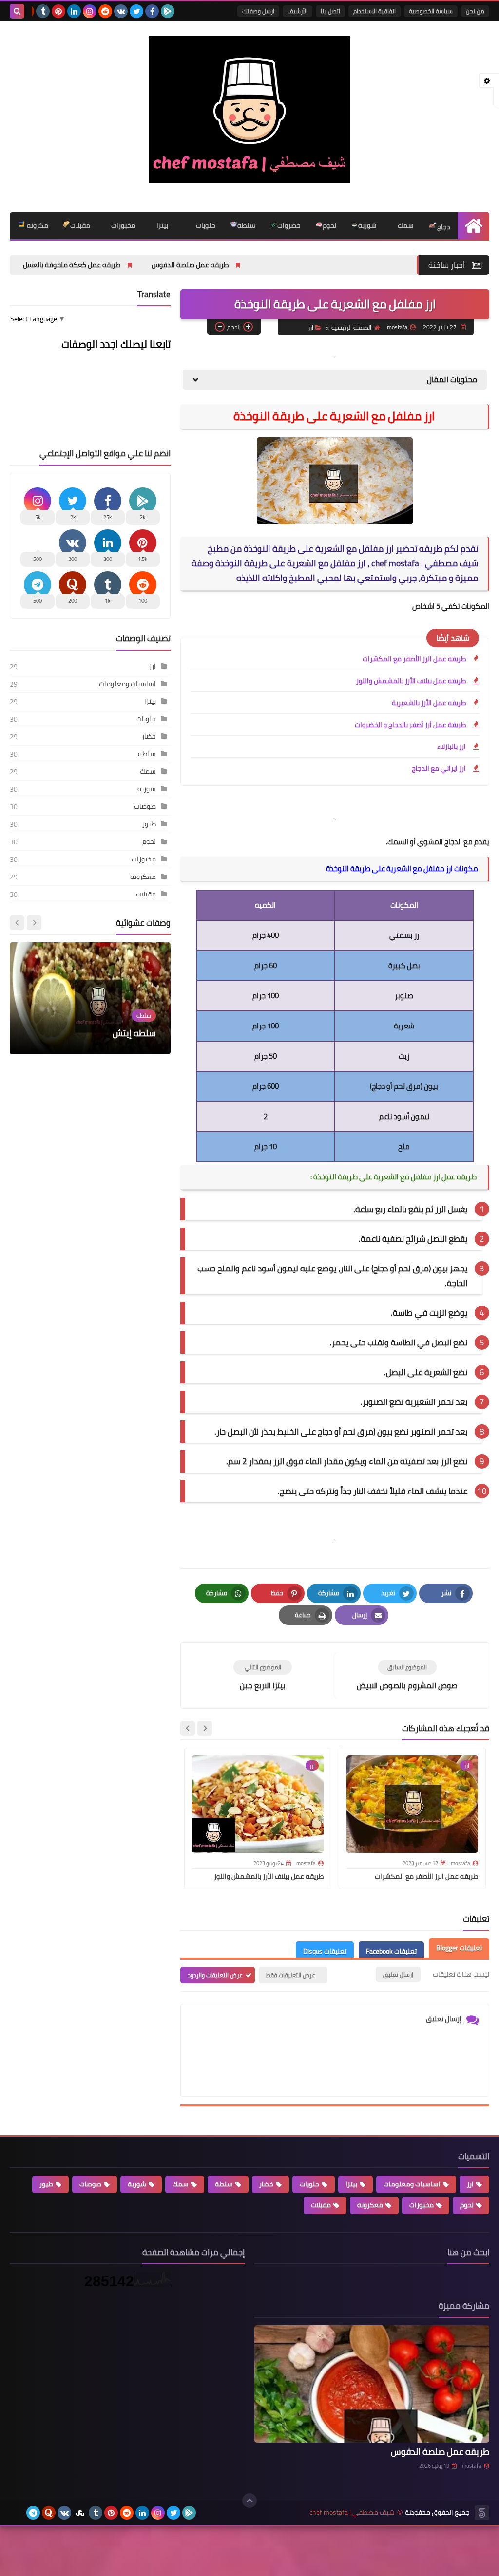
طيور (149, 824)
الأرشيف (297, 11)
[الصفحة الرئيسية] (473, 226)
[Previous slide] (34, 923)
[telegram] (33, 2513)
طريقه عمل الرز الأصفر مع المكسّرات (414, 659)
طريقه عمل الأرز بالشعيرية (429, 703)
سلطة (246, 225)
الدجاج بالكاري (131, 1033)
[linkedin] (74, 11)
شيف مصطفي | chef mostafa (352, 2512)
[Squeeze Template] (482, 2513)
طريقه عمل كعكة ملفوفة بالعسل (157, 265)
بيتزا (162, 225)
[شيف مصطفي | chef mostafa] (249, 109)
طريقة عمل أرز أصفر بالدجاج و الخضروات (410, 725)
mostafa (472, 2466)
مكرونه (37, 225)
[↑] (249, 2501)
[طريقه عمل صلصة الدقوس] (372, 2384)
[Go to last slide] (205, 1728)
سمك (405, 225)
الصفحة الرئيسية (351, 327)
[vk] (121, 11)
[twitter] (136, 11)
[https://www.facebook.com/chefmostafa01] (18, 2513)
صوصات (145, 806)
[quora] (49, 2513)
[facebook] (152, 11)
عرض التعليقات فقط (291, 1975)
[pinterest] (58, 11)
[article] (263, 1675)
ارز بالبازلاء (451, 747)
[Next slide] (188, 1728)
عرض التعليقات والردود (215, 1975)
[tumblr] (43, 11)
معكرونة (143, 877)
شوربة (367, 225)
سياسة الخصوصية (431, 11)
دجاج (444, 227)
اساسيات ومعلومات (127, 684)
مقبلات (80, 225)
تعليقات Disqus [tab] (325, 1951)
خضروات (289, 225)
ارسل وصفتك (258, 11)
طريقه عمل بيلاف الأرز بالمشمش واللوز (411, 681)
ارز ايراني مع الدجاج (439, 768)
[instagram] (90, 11)
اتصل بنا (330, 11)
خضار (149, 736)
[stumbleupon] (80, 2513)
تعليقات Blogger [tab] (459, 1948)
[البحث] (17, 11)
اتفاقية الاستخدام (374, 11)
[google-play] (168, 11)
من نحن (475, 11)
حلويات (205, 225)
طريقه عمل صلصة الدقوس (276, 265)
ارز (311, 327)
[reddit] (105, 11)
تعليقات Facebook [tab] (391, 1951)
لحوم (329, 225)
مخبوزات (123, 225)
